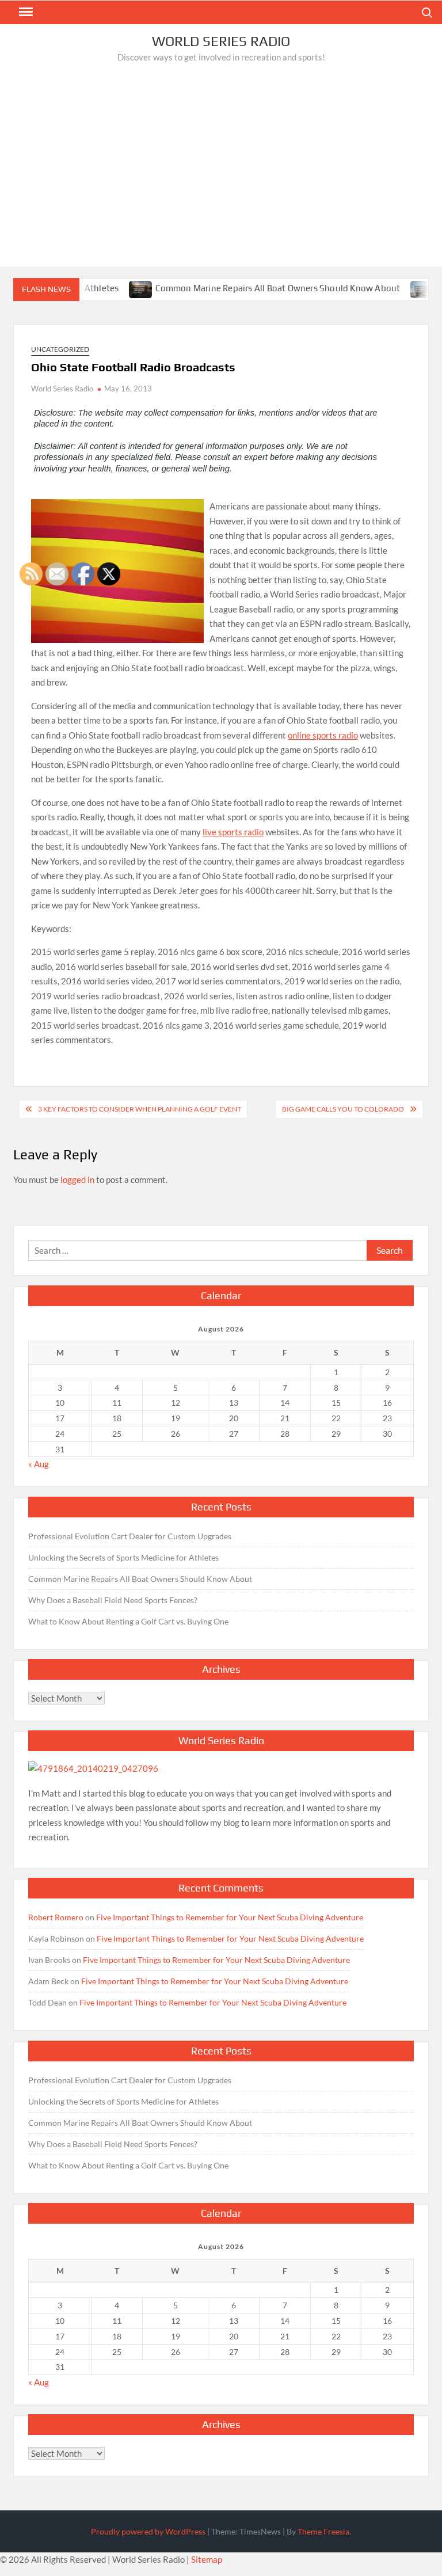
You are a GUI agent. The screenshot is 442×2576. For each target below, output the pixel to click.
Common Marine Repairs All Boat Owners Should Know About (248, 288)
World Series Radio (221, 41)
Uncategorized (60, 349)
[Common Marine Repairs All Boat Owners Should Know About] (112, 288)
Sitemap (207, 2559)
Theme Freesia (323, 2531)
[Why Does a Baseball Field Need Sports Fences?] (393, 288)
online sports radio (323, 735)
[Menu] (25, 12)
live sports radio (233, 832)
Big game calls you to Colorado (343, 1109)
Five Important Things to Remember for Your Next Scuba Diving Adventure (230, 1917)
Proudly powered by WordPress (148, 2531)
